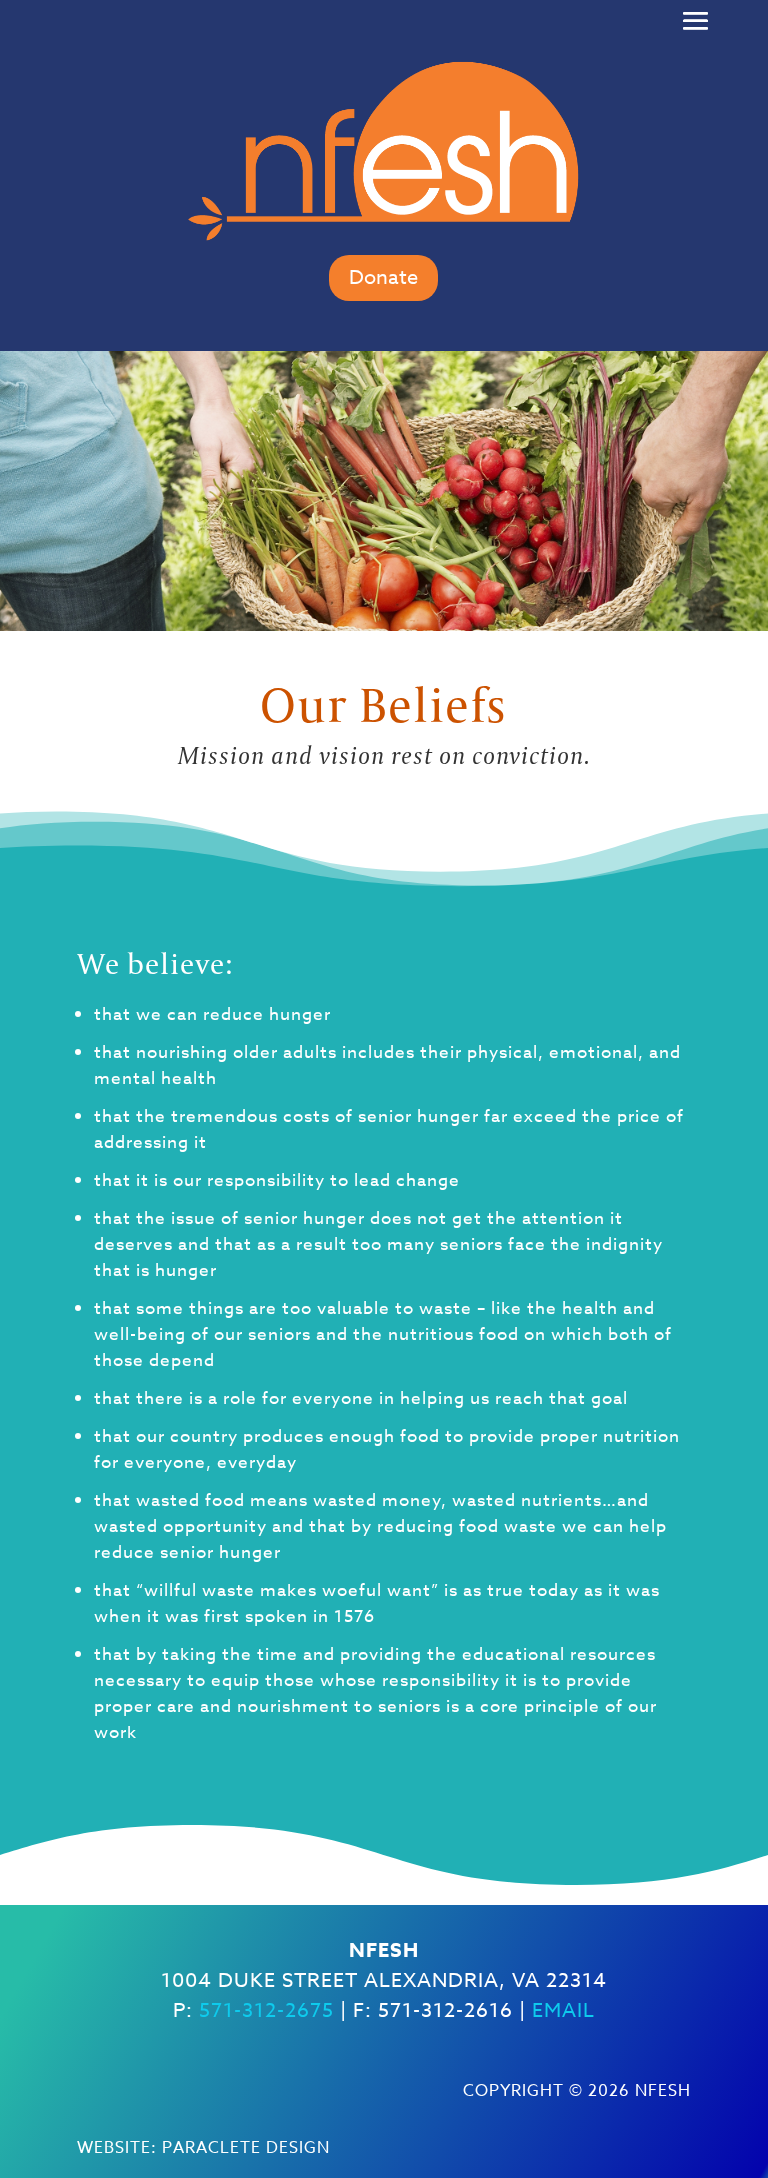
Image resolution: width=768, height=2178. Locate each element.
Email (563, 2010)
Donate (383, 277)
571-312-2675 (266, 2010)
